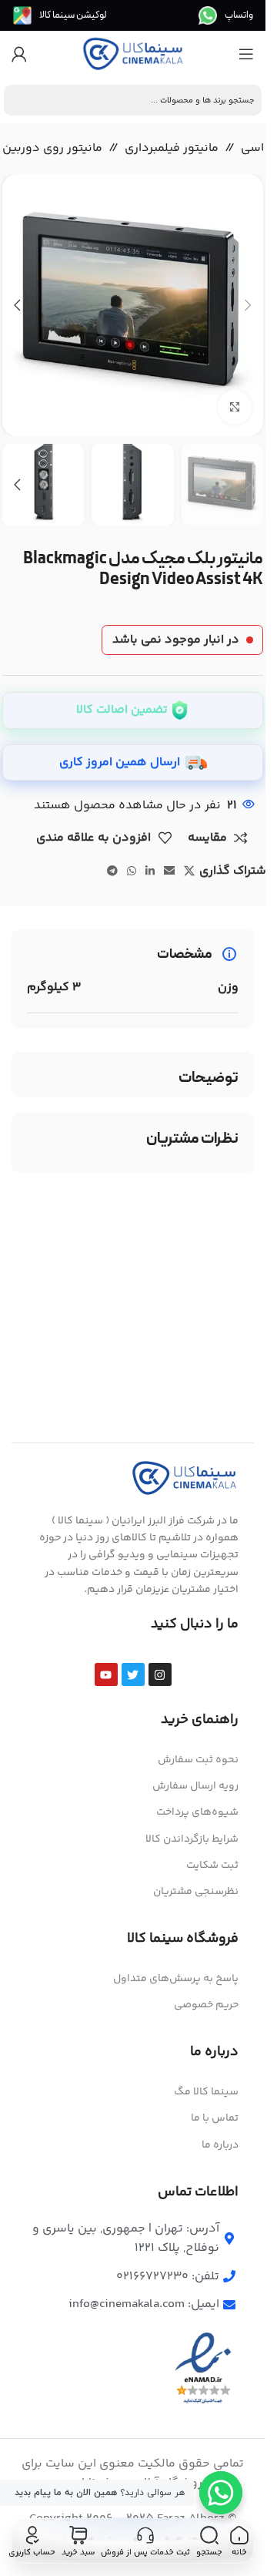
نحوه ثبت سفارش (198, 1760)
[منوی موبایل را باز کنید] (246, 54)
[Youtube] (106, 1674)
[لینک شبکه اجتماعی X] (189, 872)
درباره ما (220, 2145)
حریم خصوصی (206, 2005)
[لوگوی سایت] (133, 54)
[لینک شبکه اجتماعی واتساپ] (132, 872)
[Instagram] (160, 1674)
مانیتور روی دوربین (52, 148)
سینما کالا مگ (206, 2092)
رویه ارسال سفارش (195, 1786)
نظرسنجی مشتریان (196, 1892)
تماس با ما (215, 2118)
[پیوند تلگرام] (112, 872)
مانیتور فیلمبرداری (172, 148)
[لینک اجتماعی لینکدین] (150, 872)
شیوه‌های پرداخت (197, 1812)
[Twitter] (133, 1674)
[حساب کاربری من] (19, 54)
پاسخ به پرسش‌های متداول (176, 1979)
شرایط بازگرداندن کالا (192, 1839)
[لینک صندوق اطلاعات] (226, 15)
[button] (248, 305)
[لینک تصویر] (185, 1478)
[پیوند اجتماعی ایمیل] (169, 872)
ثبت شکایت (212, 1866)
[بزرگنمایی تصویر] (235, 407)
